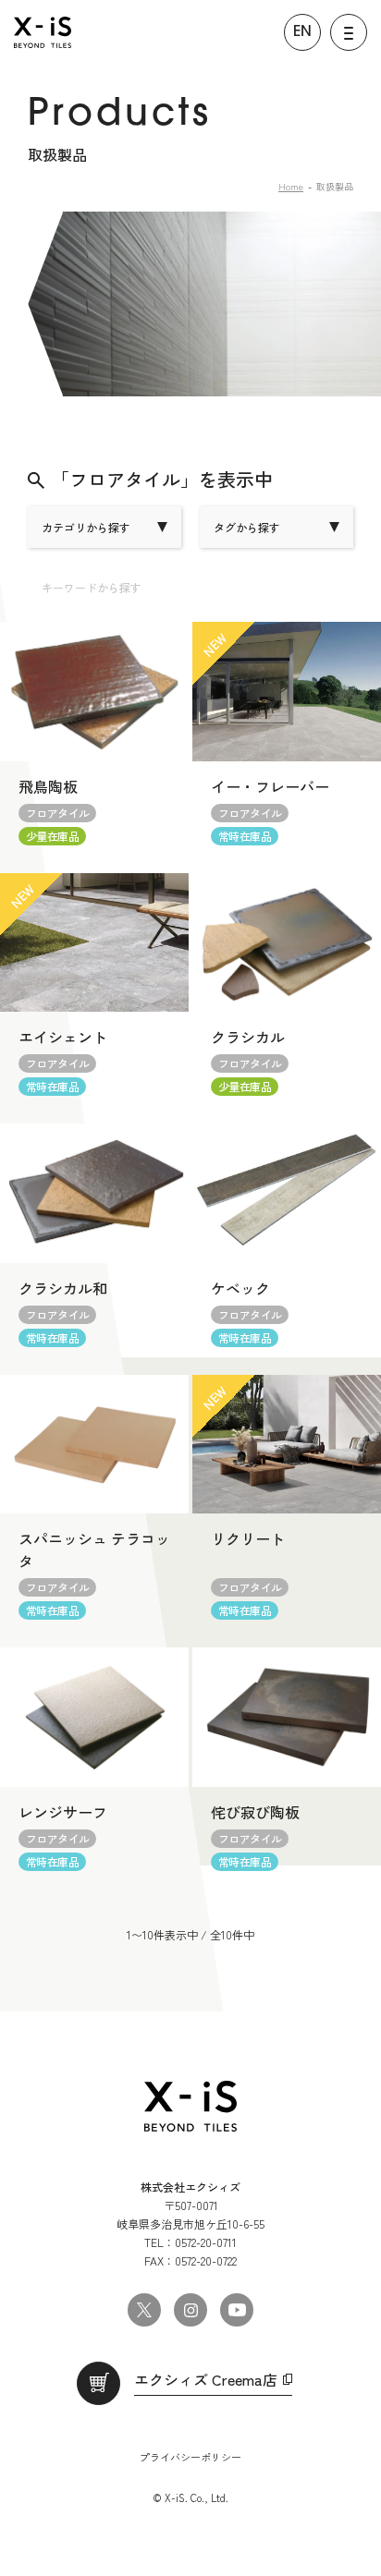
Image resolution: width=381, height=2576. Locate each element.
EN (302, 32)
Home (291, 186)
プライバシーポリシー (190, 2457)
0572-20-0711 (206, 2242)
